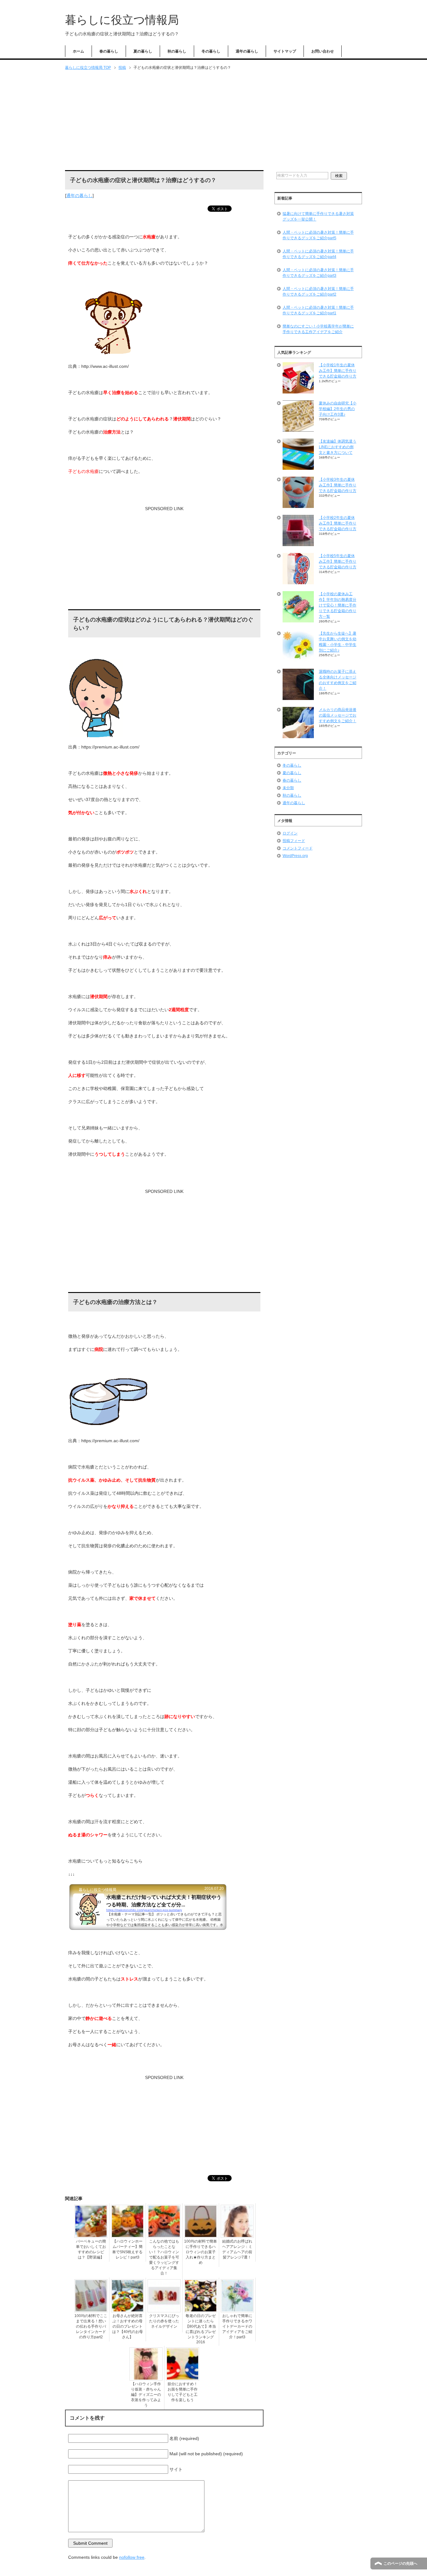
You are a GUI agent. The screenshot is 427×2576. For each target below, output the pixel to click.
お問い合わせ (323, 51)
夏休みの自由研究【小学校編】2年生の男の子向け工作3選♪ (338, 409)
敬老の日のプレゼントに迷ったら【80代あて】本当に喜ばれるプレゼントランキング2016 (201, 2329)
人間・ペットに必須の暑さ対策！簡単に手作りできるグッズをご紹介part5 (318, 235)
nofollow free (132, 2557)
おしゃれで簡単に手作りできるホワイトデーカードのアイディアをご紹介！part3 (237, 2326)
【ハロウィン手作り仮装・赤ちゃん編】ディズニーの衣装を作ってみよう (146, 2395)
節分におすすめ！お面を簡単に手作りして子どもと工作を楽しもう (183, 2392)
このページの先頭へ (400, 2563)
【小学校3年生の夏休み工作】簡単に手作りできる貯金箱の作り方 (338, 485)
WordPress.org (295, 856)
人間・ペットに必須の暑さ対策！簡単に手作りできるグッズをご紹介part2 (318, 292)
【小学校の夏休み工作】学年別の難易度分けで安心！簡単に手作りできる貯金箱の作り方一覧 (338, 605)
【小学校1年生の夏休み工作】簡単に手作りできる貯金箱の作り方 (338, 371)
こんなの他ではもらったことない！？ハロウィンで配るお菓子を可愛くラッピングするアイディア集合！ (164, 2257)
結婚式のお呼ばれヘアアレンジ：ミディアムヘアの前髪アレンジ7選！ (237, 2249)
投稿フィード (294, 841)
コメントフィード (298, 848)
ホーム (78, 51)
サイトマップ (285, 51)
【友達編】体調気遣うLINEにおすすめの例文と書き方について (338, 447)
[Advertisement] (213, 121)
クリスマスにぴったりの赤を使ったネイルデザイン (164, 2321)
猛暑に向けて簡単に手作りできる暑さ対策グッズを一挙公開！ (318, 216)
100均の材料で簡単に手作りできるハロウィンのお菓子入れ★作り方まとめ (201, 2252)
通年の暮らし (247, 51)
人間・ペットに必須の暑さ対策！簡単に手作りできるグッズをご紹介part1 (318, 310)
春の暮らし (109, 51)
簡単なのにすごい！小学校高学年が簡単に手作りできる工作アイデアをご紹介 (318, 329)
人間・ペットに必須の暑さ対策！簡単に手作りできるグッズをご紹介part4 (318, 254)
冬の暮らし (211, 51)
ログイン (290, 833)
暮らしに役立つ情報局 (122, 20)
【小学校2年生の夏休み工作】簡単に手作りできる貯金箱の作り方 (338, 523)
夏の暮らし (143, 51)
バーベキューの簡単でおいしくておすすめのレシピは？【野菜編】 (91, 2249)
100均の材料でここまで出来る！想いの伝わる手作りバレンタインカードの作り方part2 (91, 2326)
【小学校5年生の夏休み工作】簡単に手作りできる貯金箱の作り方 (338, 561)
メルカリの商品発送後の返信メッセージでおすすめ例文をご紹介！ (338, 715)
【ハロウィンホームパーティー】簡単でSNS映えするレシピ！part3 (127, 2249)
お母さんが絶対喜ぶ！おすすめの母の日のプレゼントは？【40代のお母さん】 (128, 2326)
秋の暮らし (177, 51)
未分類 (288, 788)
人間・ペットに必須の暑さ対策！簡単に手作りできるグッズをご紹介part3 (318, 273)
